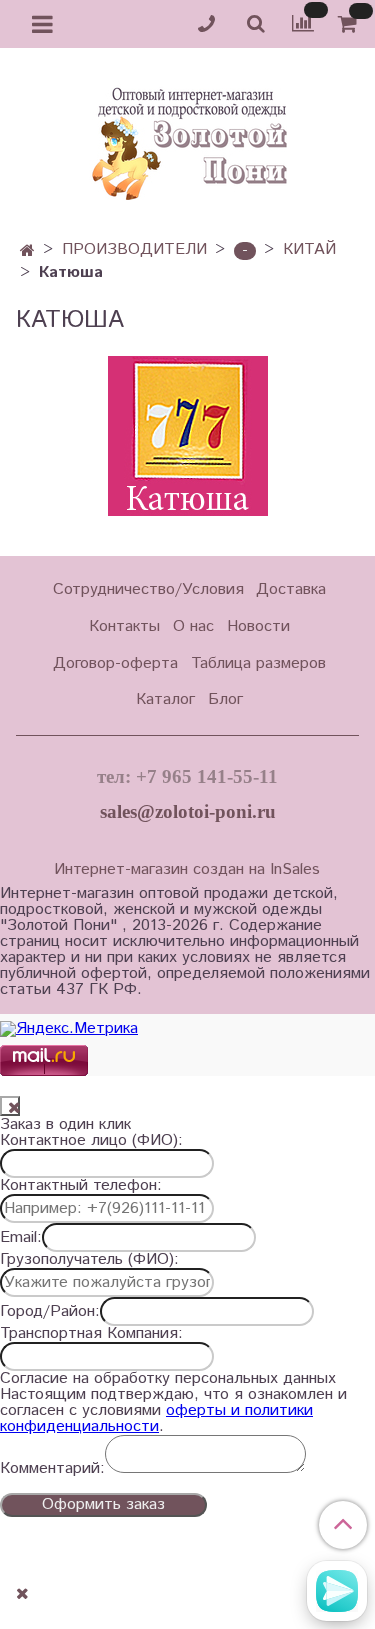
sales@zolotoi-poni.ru (188, 811)
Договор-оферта (115, 663)
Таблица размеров (258, 663)
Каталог (165, 699)
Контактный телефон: (81, 1186)
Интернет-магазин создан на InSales (187, 870)
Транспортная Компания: (91, 1334)
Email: (21, 1238)
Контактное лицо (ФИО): (91, 1141)
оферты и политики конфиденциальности (156, 1418)
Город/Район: (50, 1312)
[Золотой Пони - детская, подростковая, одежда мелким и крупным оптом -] (188, 138)
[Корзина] (350, 24)
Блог (225, 699)
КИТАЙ (309, 249)
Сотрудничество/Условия (148, 589)
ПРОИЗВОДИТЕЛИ (134, 249)
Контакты (124, 626)
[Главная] (27, 251)
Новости (258, 626)
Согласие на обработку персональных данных (168, 1379)
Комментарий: (52, 1469)
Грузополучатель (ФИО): (89, 1260)
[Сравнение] (303, 23)
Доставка (291, 589)
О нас (193, 626)
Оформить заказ (103, 1504)
